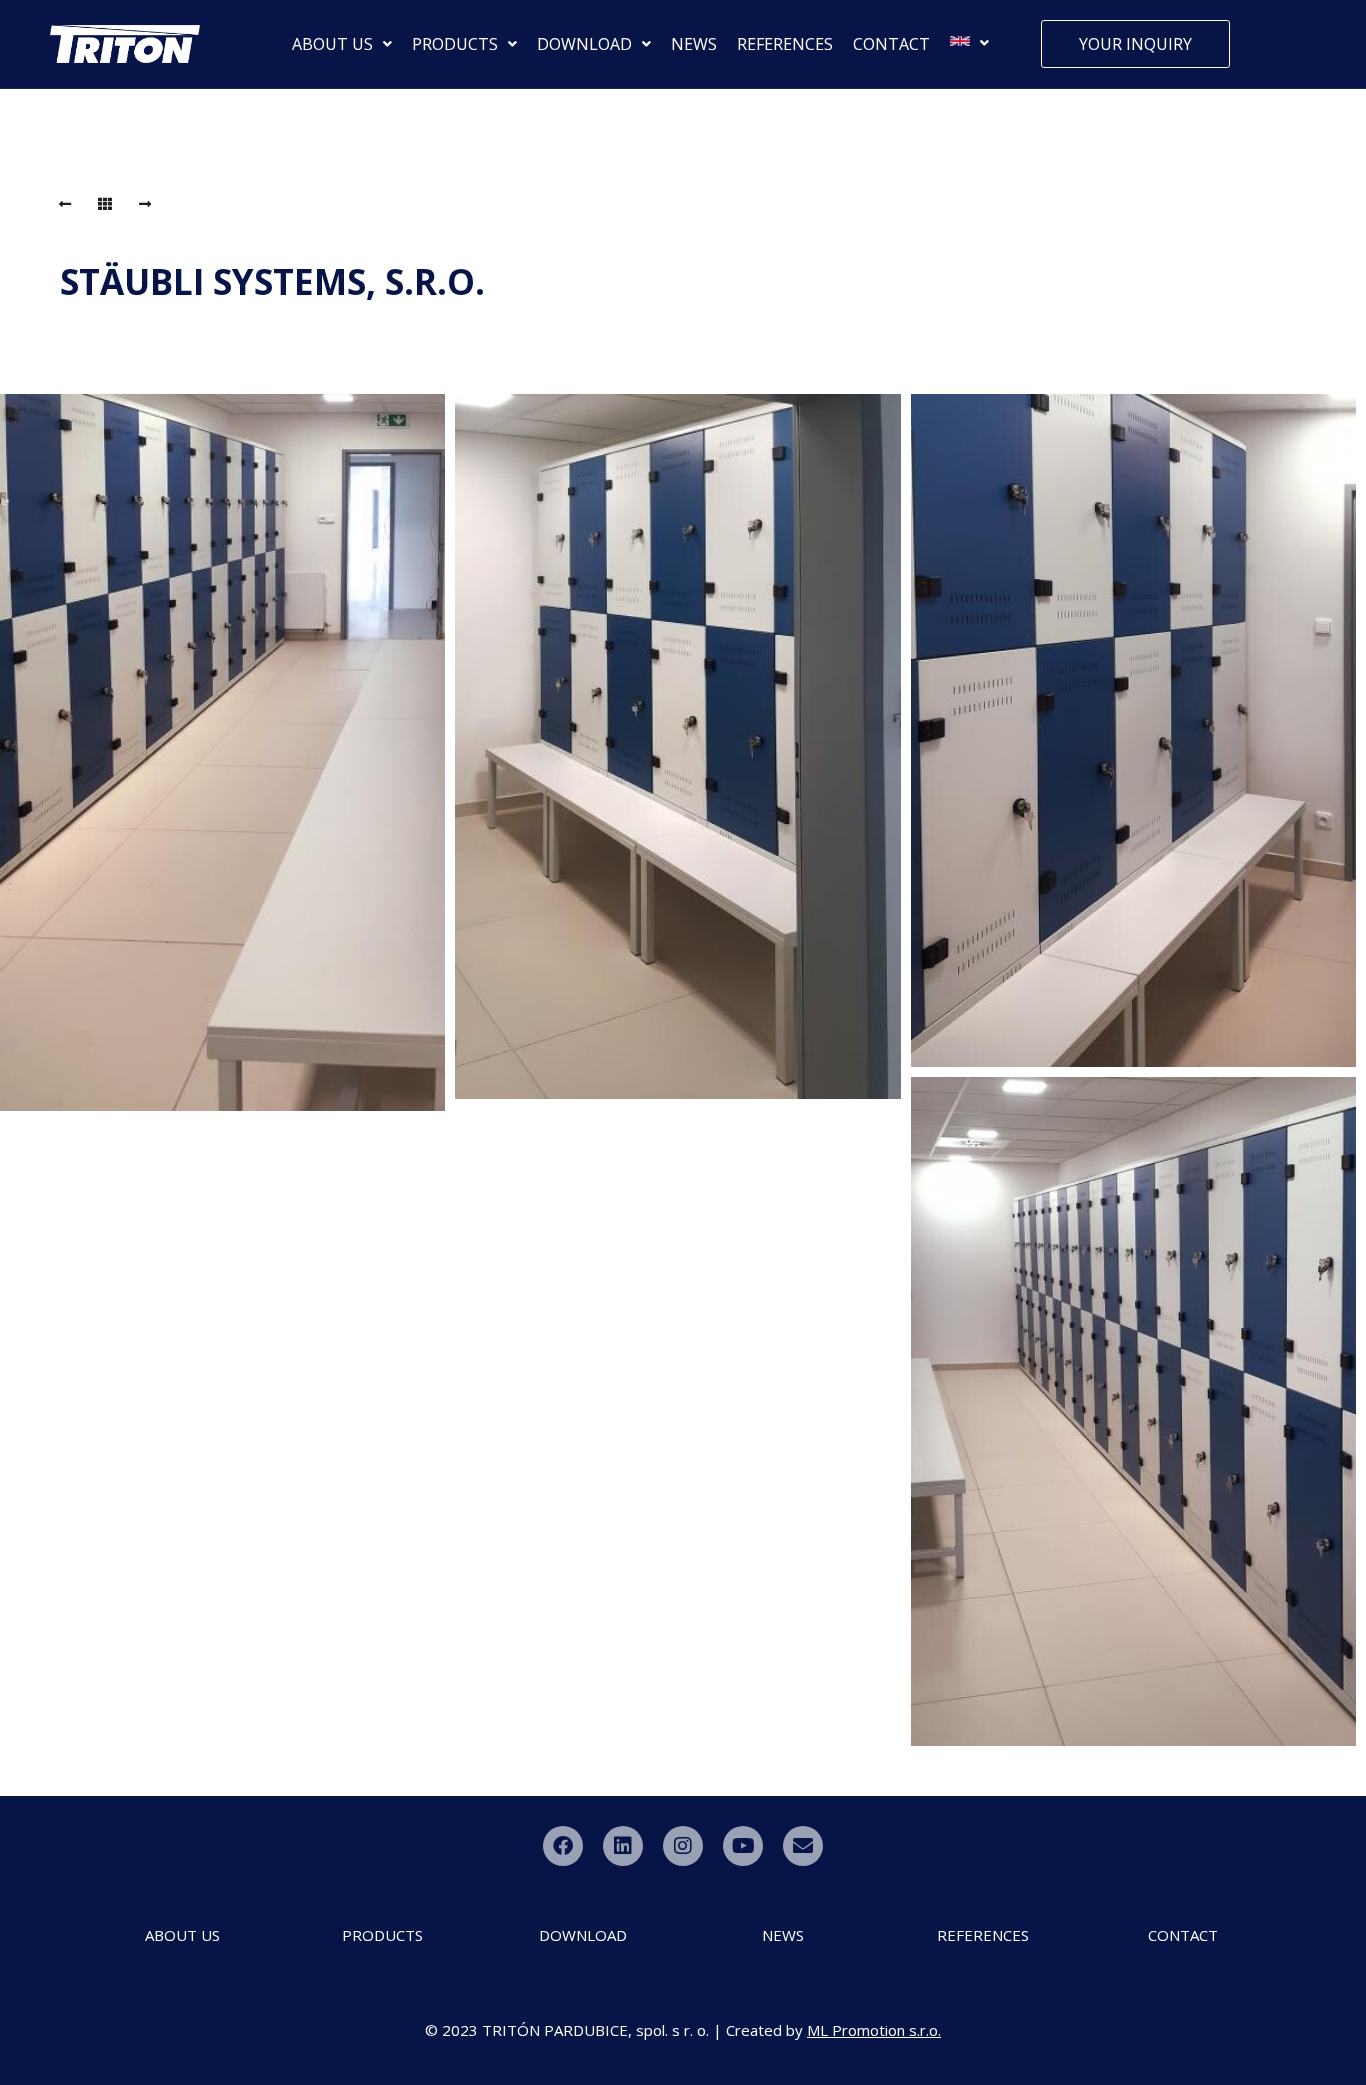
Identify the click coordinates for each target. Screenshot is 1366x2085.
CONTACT (891, 44)
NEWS (694, 44)
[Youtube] (743, 1846)
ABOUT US (332, 44)
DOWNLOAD (584, 44)
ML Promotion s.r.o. (874, 2030)
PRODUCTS (455, 44)
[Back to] (105, 204)
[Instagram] (683, 1846)
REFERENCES (785, 44)
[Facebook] (563, 1846)
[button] (342, 44)
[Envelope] (803, 1846)
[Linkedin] (623, 1846)
